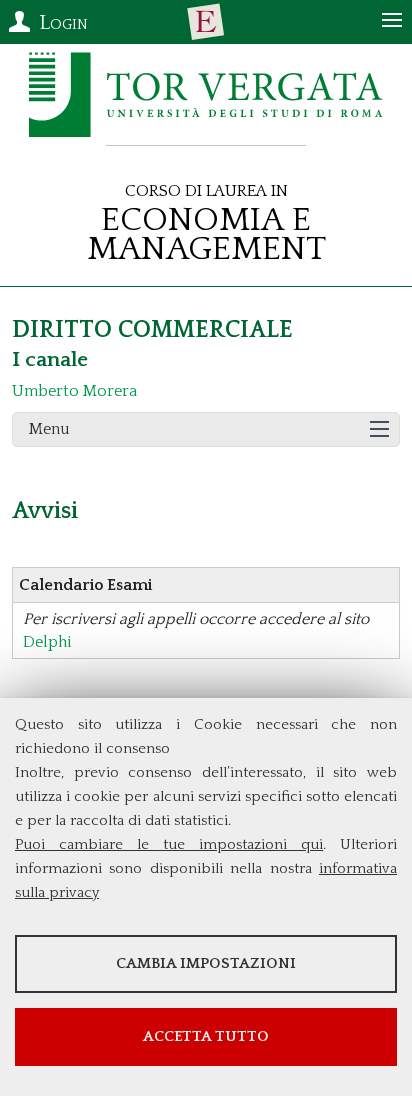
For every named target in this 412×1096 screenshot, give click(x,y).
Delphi (47, 642)
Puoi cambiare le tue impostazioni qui (169, 844)
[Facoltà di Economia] (206, 22)
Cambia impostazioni (206, 963)
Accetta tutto (206, 1036)
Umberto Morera (74, 391)
